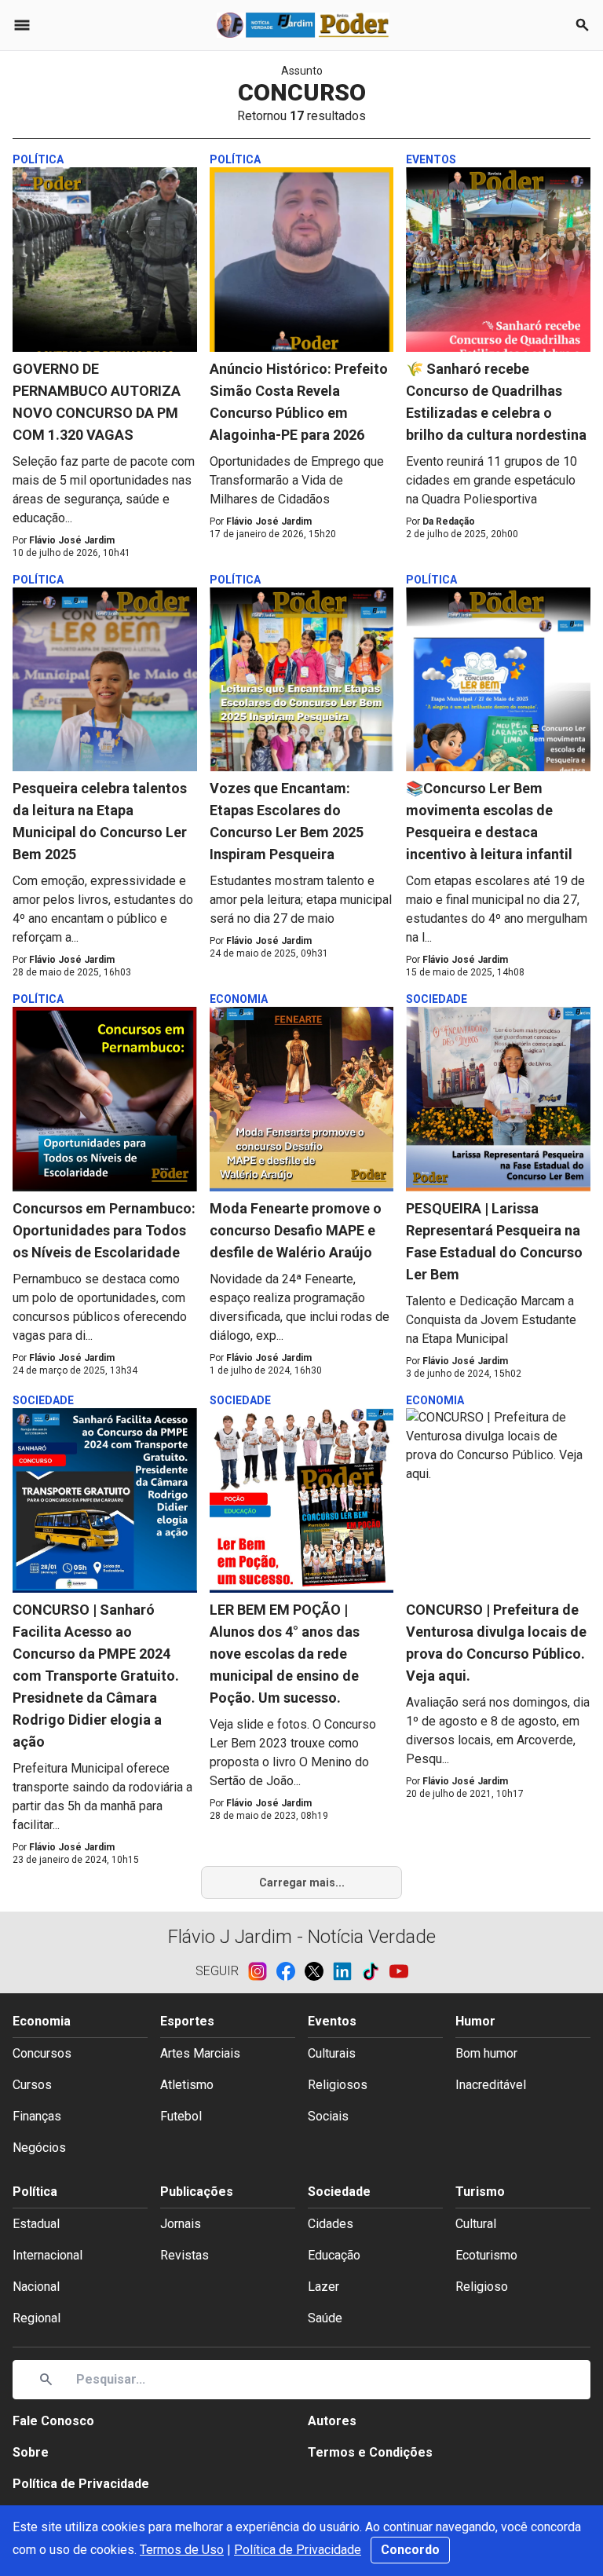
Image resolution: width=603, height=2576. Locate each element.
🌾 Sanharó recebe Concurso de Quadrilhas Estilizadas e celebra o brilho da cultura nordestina (496, 402)
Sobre (31, 2452)
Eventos (332, 2021)
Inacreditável (491, 2085)
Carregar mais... (302, 1883)
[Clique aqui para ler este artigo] (105, 260)
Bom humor (486, 2053)
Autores (332, 2421)
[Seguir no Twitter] (319, 1971)
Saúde (325, 2318)
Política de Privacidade (298, 2550)
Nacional (36, 2287)
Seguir (217, 1971)
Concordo (410, 2550)
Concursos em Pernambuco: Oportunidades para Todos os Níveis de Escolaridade (104, 1230)
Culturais (332, 2053)
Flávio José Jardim (72, 540)
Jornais (181, 2224)
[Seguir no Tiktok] (375, 1971)
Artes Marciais (200, 2053)
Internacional (48, 2255)
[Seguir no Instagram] (262, 1971)
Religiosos (338, 2085)
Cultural (476, 2224)
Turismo (480, 2192)
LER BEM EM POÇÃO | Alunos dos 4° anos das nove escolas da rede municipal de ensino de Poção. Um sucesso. (285, 1654)
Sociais (328, 2116)
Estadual (36, 2224)
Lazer (323, 2287)
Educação (334, 2255)
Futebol (181, 2116)
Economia (42, 2021)
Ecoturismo (486, 2255)
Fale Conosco (53, 2421)
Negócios (39, 2148)
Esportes (187, 2021)
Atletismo (187, 2085)
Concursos (42, 2053)
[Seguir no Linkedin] (347, 1971)
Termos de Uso (182, 2550)
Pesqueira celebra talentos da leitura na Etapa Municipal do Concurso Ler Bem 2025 (100, 821)
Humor (475, 2021)
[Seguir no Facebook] (291, 1971)
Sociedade (339, 2192)
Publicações (197, 2192)
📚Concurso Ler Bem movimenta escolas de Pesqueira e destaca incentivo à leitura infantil (489, 821)
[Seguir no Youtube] (399, 1971)
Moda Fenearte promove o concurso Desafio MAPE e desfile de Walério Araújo (296, 1230)
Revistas (185, 2255)
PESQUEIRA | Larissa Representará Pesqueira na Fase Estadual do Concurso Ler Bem (494, 1241)
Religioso (482, 2287)
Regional (37, 2318)
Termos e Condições (370, 2452)
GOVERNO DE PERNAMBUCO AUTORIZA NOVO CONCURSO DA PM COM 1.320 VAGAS (97, 402)
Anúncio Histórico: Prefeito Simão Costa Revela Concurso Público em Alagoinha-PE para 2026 (299, 402)
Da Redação (449, 521)
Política (35, 2192)
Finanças (37, 2116)
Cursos (32, 2085)
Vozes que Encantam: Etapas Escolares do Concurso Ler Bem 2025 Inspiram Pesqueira (287, 821)
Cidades (331, 2224)
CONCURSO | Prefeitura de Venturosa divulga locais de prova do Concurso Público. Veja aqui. (496, 1643)
